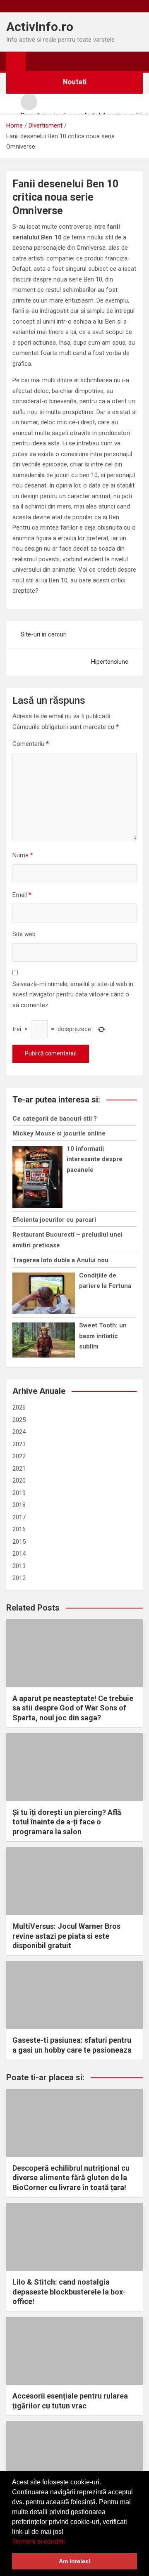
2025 (19, 1420)
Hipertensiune (110, 662)
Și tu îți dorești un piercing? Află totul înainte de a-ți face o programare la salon (67, 1822)
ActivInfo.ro (40, 27)
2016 (19, 1529)
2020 (19, 1481)
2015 (19, 1542)
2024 (19, 1432)
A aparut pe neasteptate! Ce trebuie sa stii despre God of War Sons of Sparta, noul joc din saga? (73, 1708)
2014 (19, 1554)
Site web (24, 934)
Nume (23, 855)
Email (22, 895)
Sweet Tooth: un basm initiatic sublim (103, 1336)
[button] (68, 2542)
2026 (19, 1407)
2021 (19, 1469)
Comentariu (31, 744)
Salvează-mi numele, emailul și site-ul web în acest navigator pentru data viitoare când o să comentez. (73, 995)
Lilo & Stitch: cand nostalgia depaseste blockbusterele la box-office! (69, 2292)
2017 (19, 1517)
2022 (19, 1456)
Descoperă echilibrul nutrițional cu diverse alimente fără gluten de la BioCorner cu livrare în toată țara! (71, 2178)
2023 (19, 1444)
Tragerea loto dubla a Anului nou (60, 1260)
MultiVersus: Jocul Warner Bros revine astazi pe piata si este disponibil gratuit (66, 1936)
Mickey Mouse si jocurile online (59, 1133)
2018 (19, 1505)
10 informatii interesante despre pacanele (95, 1159)
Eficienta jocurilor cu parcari (54, 1220)
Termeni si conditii (38, 2542)
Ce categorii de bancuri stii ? (55, 1119)
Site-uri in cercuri (44, 634)
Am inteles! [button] (75, 2561)
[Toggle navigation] (36, 61)
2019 (19, 1493)
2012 (19, 1578)
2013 (19, 1566)
